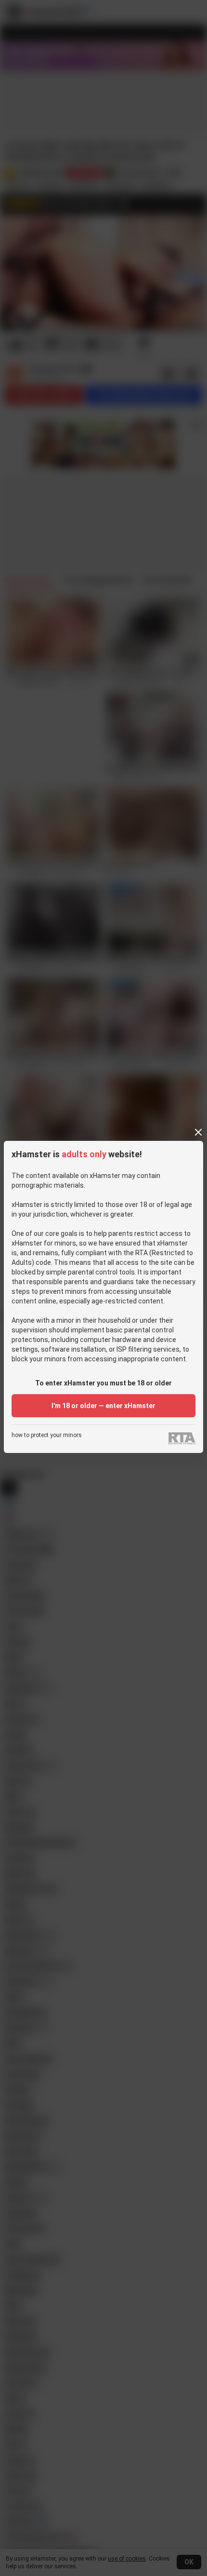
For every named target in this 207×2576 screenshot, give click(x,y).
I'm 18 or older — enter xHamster (103, 1406)
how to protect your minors (47, 1435)
